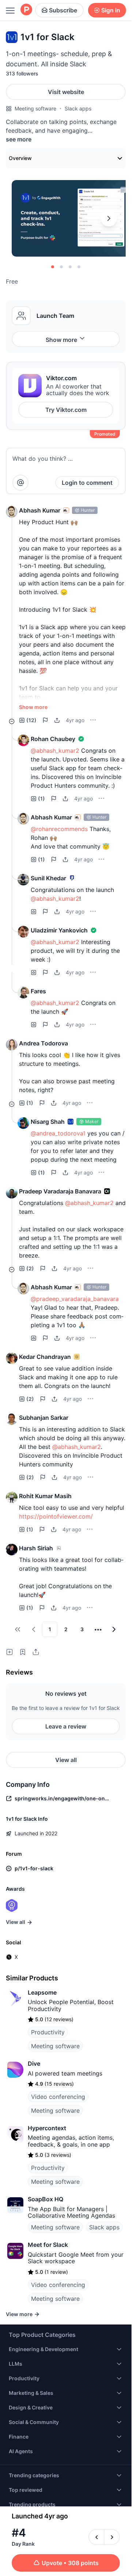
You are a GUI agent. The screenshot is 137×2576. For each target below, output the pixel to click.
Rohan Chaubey (53, 739)
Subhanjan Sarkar (44, 1418)
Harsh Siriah (36, 1548)
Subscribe (63, 10)
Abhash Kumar (40, 510)
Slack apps (78, 108)
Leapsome (42, 1992)
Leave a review (66, 1726)
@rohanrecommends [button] (59, 829)
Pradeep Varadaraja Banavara (60, 1191)
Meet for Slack (48, 2245)
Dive (34, 2063)
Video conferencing (58, 2097)
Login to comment (87, 483)
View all (66, 1760)
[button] (12, 512)
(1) (41, 798)
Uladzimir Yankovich (59, 930)
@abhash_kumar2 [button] (55, 751)
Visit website (66, 92)
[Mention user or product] (20, 483)
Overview (20, 158)
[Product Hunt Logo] (26, 10)
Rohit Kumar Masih (45, 1496)
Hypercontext (47, 2128)
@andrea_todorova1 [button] (58, 1133)
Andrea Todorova (43, 1043)
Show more (61, 340)
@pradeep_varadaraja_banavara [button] (75, 1299)
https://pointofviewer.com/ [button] (56, 1516)
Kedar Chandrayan (45, 1357)
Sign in (111, 10)
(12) (31, 720)
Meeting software (35, 108)
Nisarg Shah (48, 1122)
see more (19, 139)
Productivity (48, 2032)
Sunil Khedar (48, 878)
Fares (38, 991)
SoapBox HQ (45, 2199)
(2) (30, 1268)
